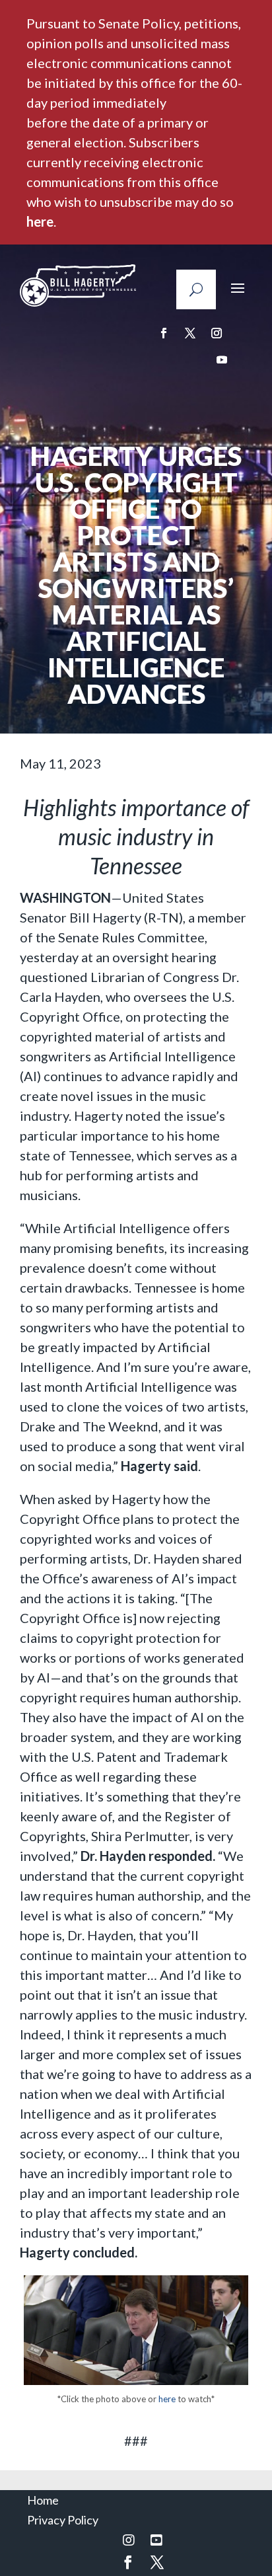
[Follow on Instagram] (217, 333)
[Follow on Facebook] (164, 333)
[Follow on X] (190, 333)
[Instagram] (129, 2540)
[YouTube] (156, 2540)
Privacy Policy (63, 2520)
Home (43, 2500)
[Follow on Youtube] (222, 360)
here (40, 221)
